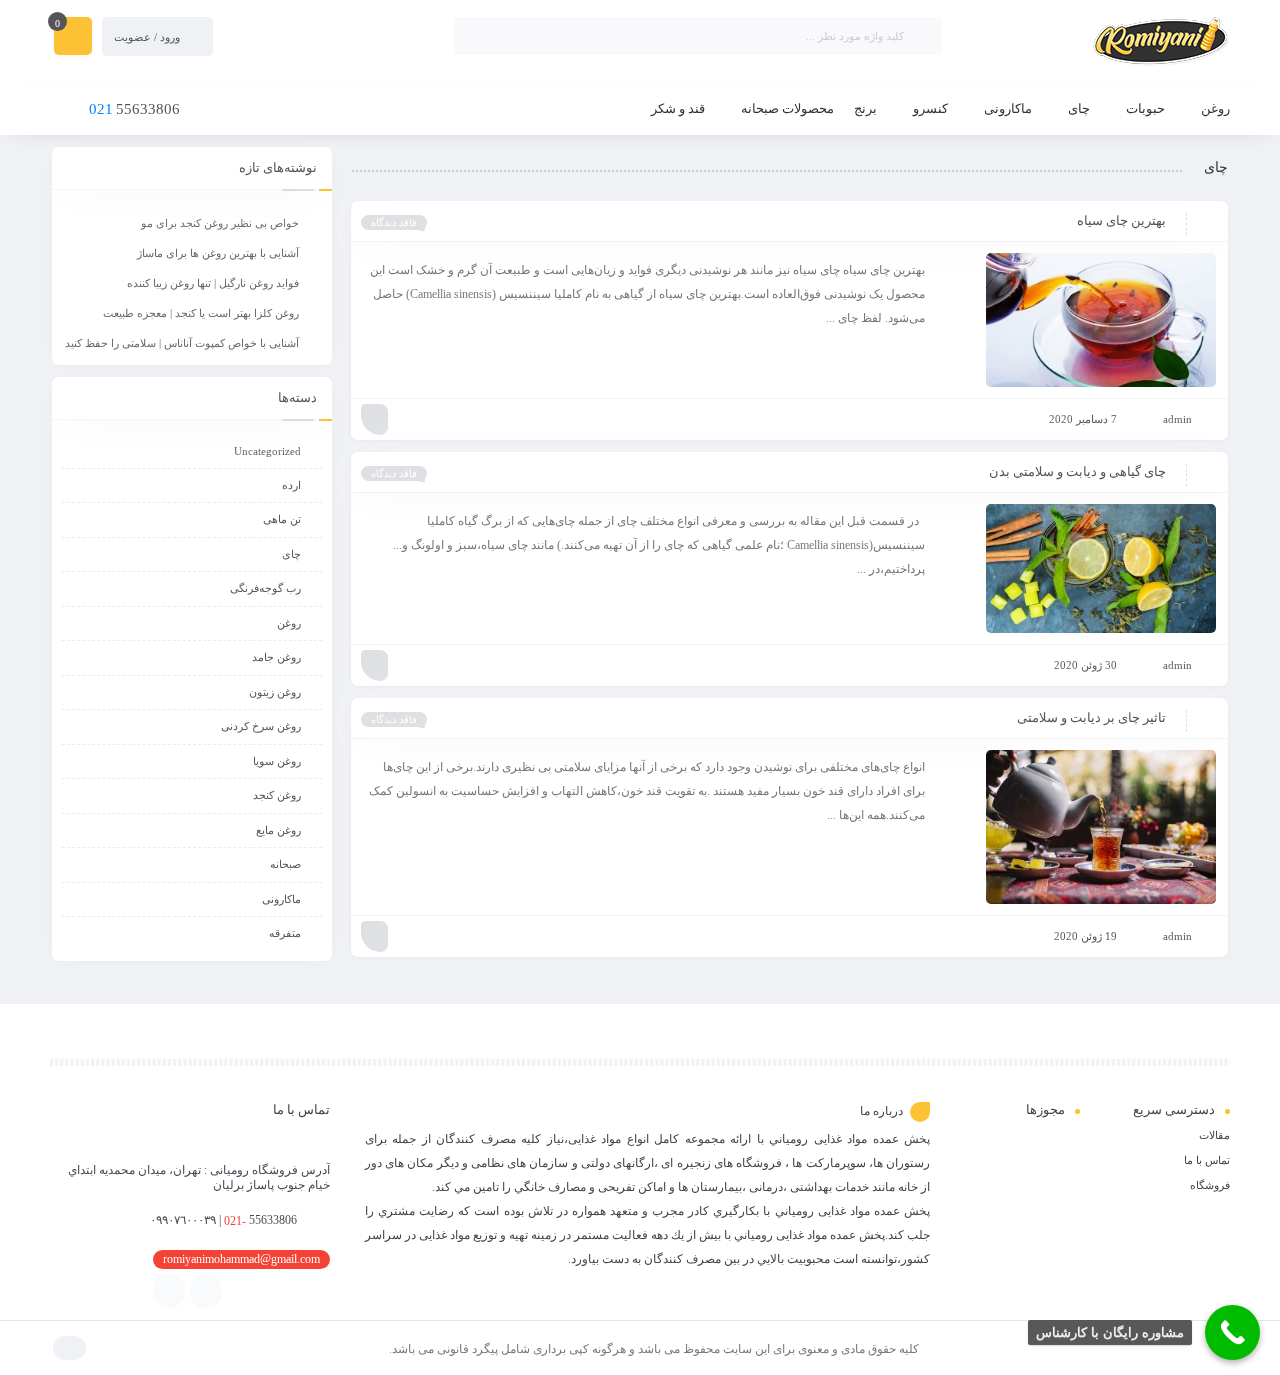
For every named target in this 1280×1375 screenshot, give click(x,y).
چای (291, 554)
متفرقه (285, 933)
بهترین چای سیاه (1121, 220)
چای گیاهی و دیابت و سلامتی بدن (1077, 471)
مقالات (1214, 1135)
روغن (289, 623)
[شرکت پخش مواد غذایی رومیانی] (1096, 43)
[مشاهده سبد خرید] (73, 38)
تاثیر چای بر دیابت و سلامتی (1091, 717)
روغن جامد (276, 657)
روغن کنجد (277, 795)
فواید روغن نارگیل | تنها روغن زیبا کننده (213, 283)
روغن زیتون (275, 692)
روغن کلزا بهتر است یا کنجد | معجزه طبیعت (201, 313)
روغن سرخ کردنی (261, 726)
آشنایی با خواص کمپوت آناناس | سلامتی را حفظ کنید (182, 343)
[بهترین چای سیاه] (1080, 320)
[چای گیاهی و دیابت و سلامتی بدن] (1080, 569)
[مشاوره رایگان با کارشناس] (1232, 1332)
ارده (291, 485)
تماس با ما (1207, 1160)
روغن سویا (277, 761)
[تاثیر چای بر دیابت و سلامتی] (1080, 826)
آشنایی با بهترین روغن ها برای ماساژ (218, 253)
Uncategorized (267, 451)
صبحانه (285, 864)
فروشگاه (1210, 1185)
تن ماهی (282, 519)
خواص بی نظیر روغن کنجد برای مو (220, 223)
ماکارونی (281, 899)
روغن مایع (278, 830)
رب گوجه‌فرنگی (265, 588)
